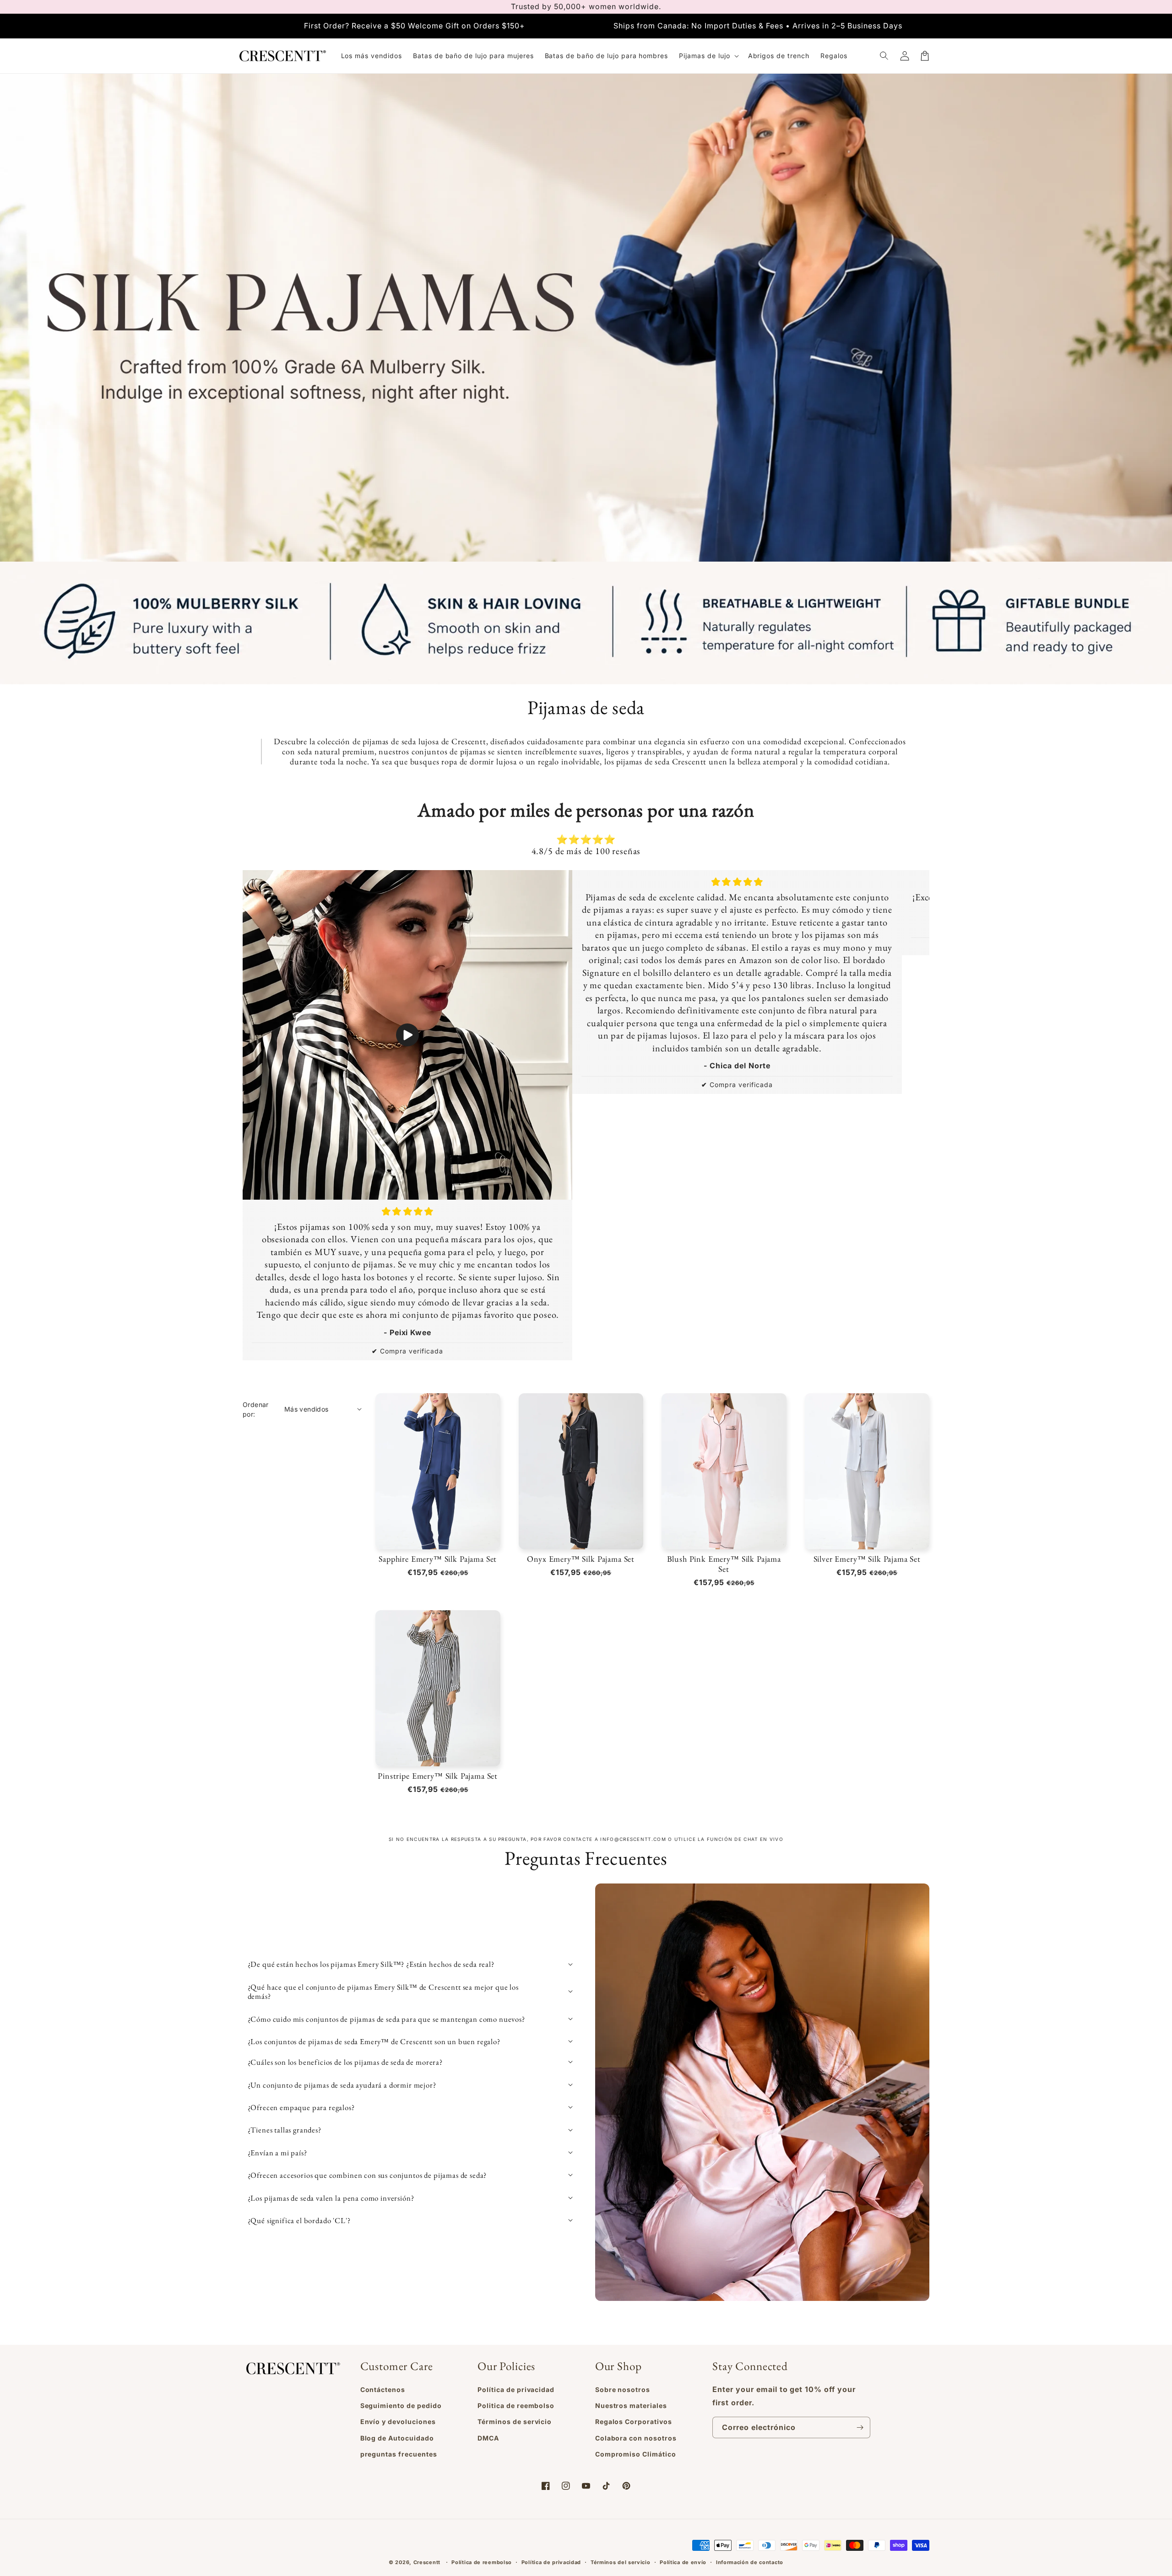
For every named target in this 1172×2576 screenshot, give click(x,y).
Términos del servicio (621, 2562)
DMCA (488, 2438)
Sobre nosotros (623, 2389)
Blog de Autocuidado (397, 2438)
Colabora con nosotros (636, 2438)
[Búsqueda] (884, 56)
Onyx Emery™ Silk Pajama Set (581, 1559)
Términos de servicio (515, 2422)
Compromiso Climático (636, 2454)
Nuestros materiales (631, 2406)
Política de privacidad (516, 2389)
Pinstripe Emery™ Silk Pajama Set (438, 1776)
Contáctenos (383, 2389)
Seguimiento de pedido (401, 2406)
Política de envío (683, 2562)
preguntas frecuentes (399, 2454)
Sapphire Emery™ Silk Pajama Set (438, 1559)
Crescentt (427, 2562)
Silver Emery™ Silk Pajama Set (867, 1559)
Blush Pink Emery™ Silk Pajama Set (724, 1564)
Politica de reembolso (516, 2406)
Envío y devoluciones (398, 2422)
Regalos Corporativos (634, 2422)
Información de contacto (750, 2562)
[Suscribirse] (860, 2427)
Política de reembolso (482, 2562)
